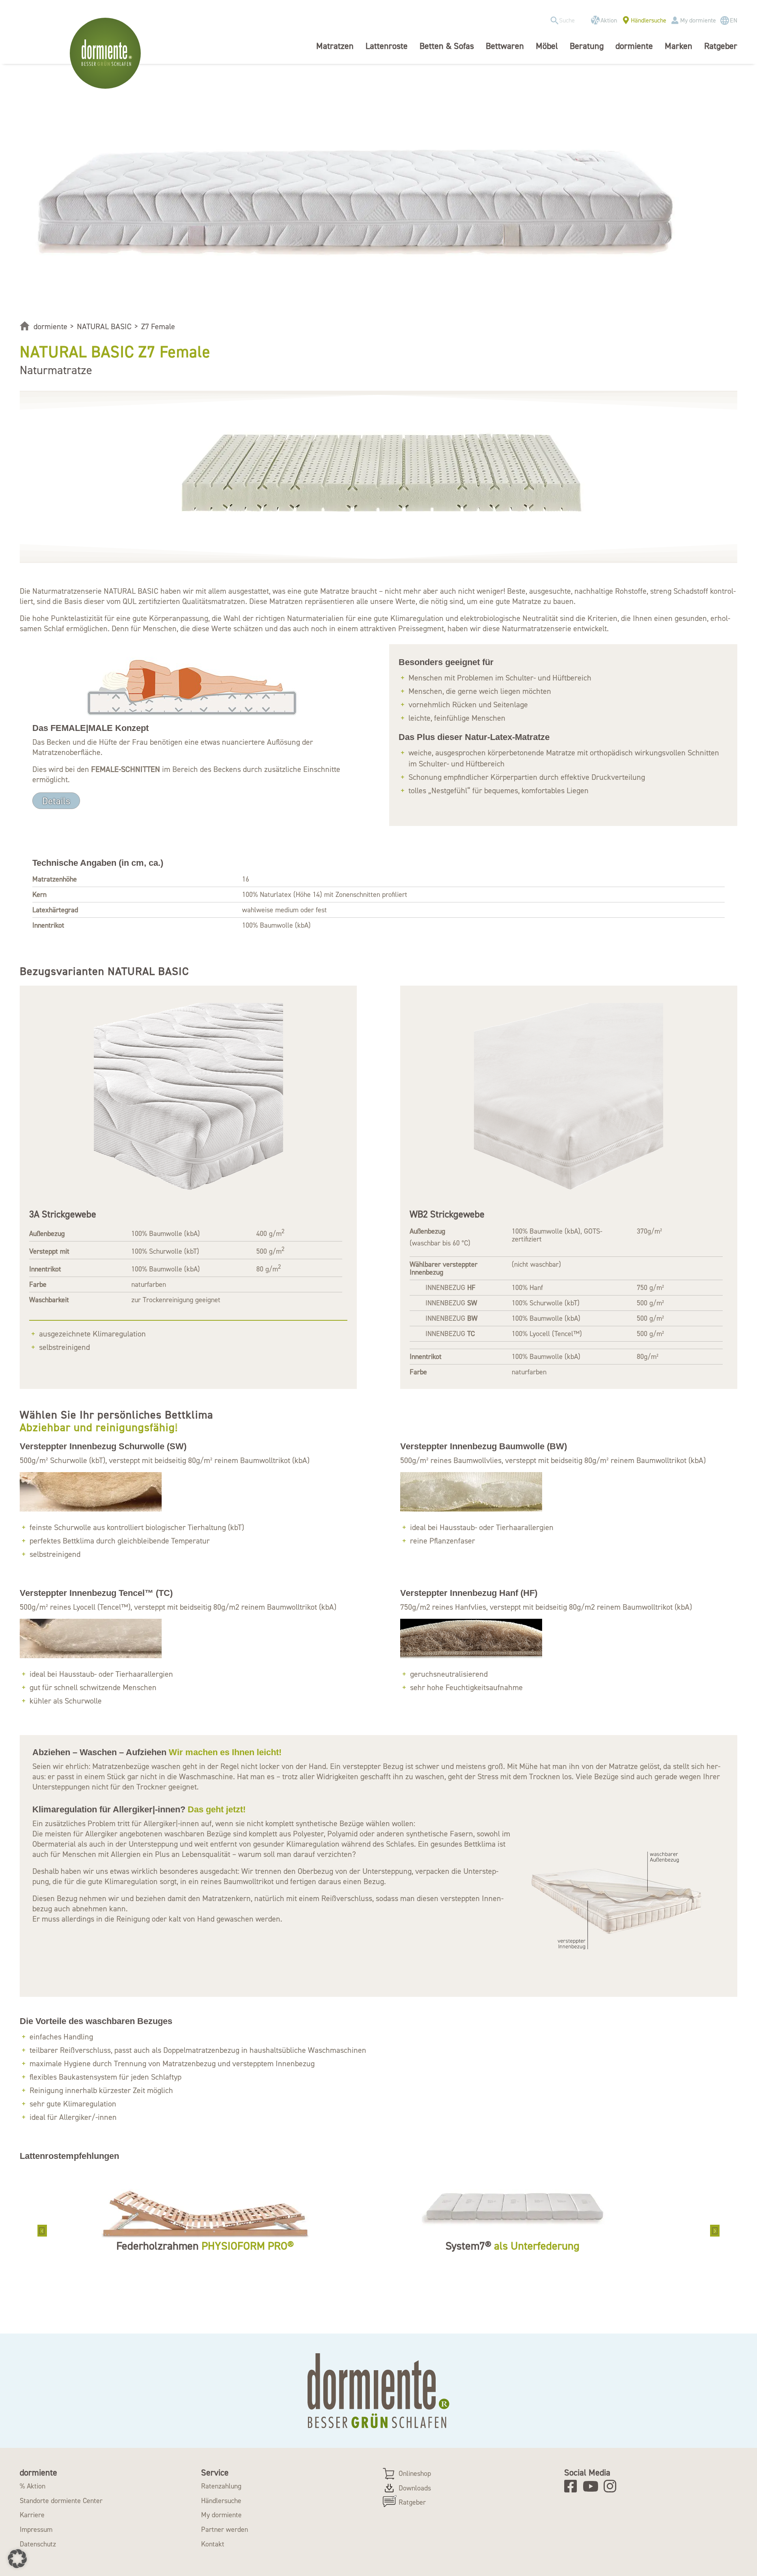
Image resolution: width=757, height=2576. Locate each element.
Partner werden (225, 2529)
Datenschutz (38, 2544)
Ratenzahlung (221, 2486)
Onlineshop (415, 2473)
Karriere (32, 2515)
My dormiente (698, 20)
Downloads (415, 2488)
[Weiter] (715, 2231)
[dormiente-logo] (107, 53)
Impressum (36, 2529)
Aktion (609, 20)
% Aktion (33, 2486)
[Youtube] (592, 2486)
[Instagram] (612, 2486)
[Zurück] (42, 2231)
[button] (17, 2559)
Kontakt (213, 2544)
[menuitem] (566, 21)
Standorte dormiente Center (61, 2501)
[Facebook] (573, 2486)
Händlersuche (649, 20)
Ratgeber (412, 2502)
